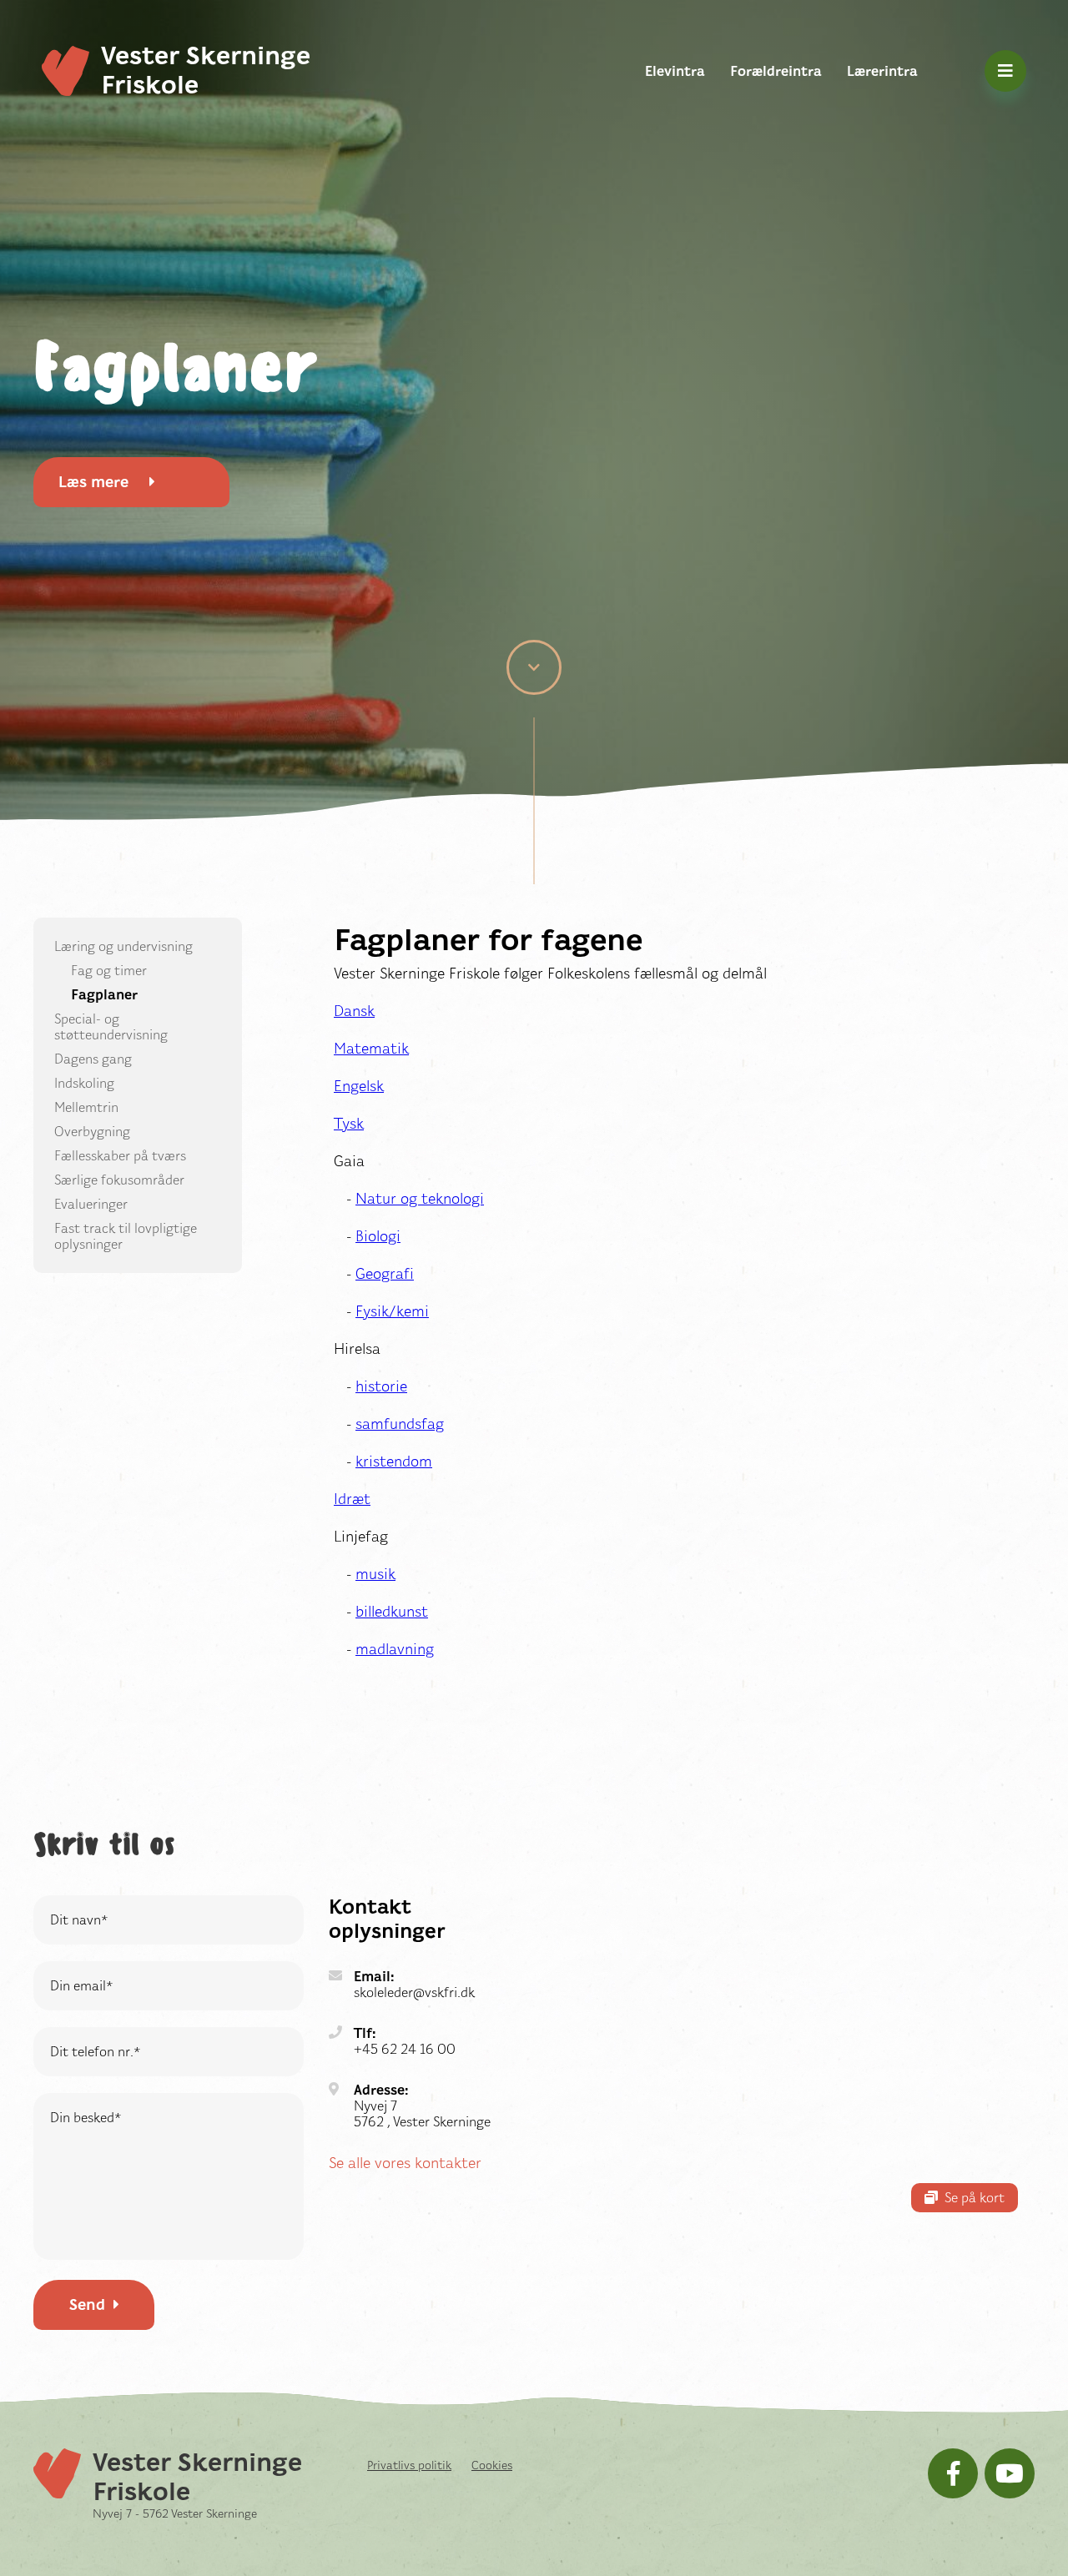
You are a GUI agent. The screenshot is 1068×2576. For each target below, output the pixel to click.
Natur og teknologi (420, 1199)
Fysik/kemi (392, 1311)
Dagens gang (93, 1059)
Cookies (492, 2465)
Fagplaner (104, 995)
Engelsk (359, 1086)
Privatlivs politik (409, 2465)
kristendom (394, 1462)
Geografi (385, 1274)
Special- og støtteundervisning (111, 1027)
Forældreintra (776, 71)
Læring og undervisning (123, 946)
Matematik (371, 1049)
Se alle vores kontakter (405, 2163)
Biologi (378, 1236)
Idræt (352, 1499)
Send (87, 2305)
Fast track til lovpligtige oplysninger (126, 1236)
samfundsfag (400, 1424)
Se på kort (975, 2198)
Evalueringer (91, 1204)
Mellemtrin (86, 1107)
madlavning (395, 1649)
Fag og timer (109, 971)
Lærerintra (882, 71)
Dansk (354, 1011)
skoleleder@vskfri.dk (414, 1992)
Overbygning (92, 1132)
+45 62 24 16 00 (405, 2049)
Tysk (349, 1124)
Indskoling (84, 1083)
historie (381, 1386)
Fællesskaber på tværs (120, 1156)
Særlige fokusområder (119, 1180)
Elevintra (675, 71)
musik (375, 1574)
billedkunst (392, 1612)
